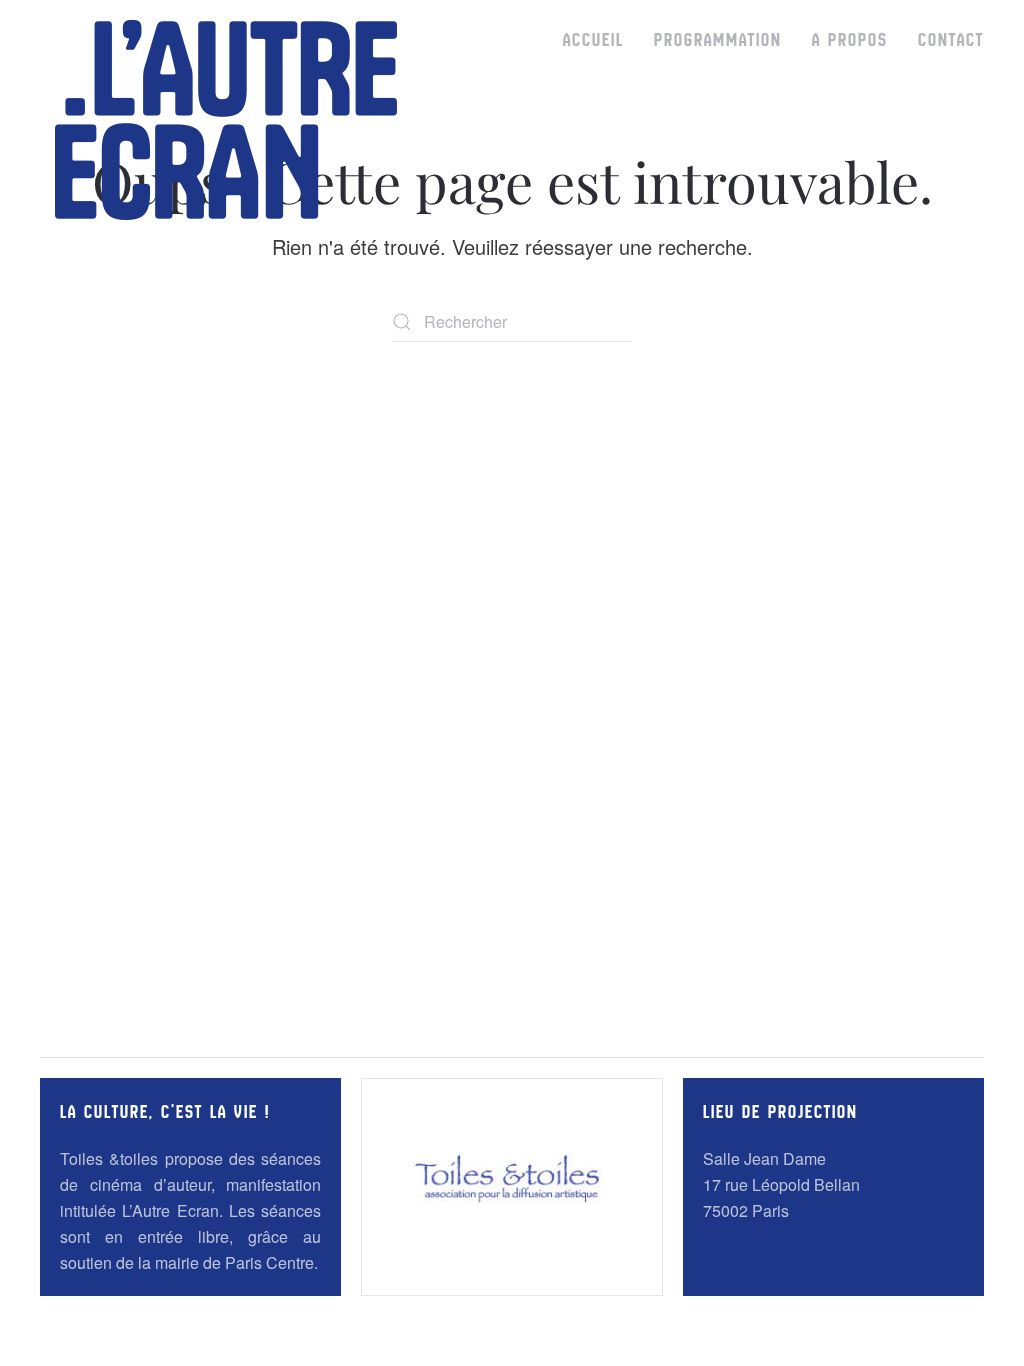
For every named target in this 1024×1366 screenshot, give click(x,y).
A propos (850, 39)
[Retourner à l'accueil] (226, 120)
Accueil (593, 39)
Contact (951, 39)
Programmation (718, 39)
